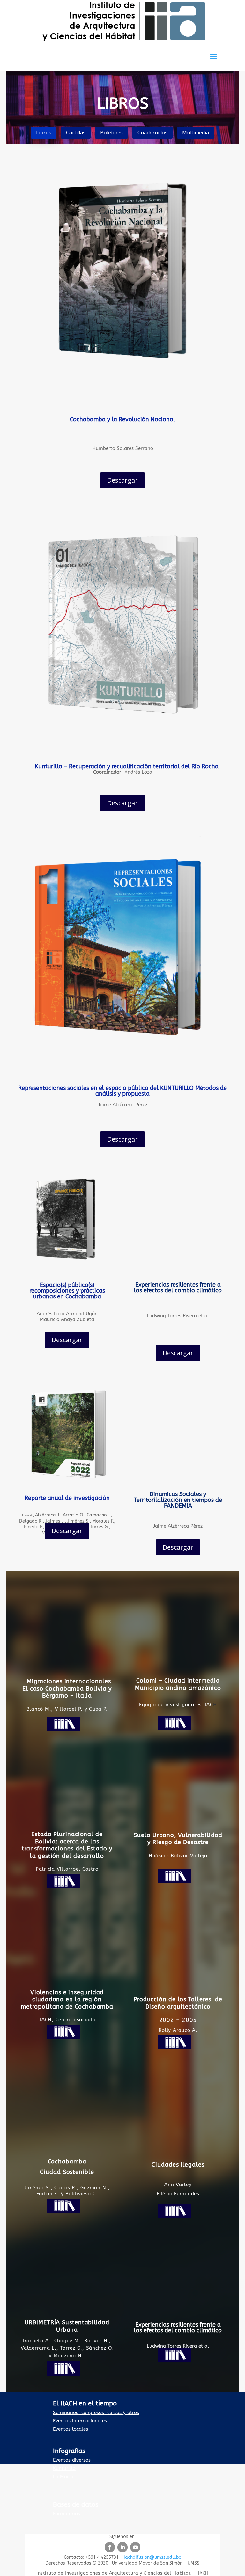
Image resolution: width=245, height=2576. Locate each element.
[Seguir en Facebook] (110, 2547)
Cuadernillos (152, 133)
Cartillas (76, 133)
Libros (44, 133)
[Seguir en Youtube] (135, 2547)
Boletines (111, 133)
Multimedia (196, 133)
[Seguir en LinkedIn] (122, 2547)
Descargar (122, 480)
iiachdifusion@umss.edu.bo (152, 2557)
